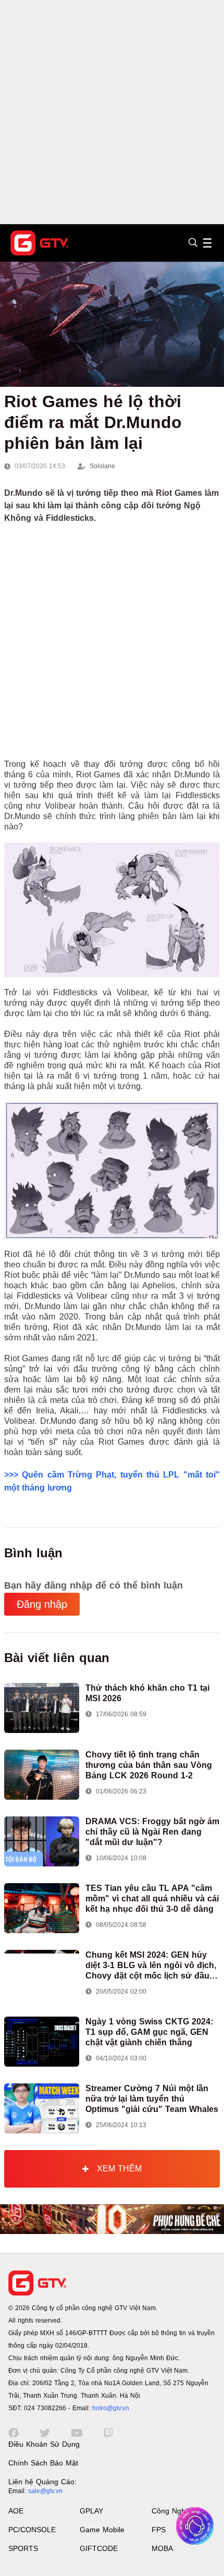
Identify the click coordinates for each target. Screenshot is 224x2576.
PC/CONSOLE (32, 2530)
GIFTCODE (99, 2548)
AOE (16, 2511)
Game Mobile (102, 2530)
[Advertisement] (112, 112)
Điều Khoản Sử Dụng (44, 2444)
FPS (159, 2530)
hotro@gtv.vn (111, 2408)
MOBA (162, 2548)
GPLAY (91, 2511)
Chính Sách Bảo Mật (43, 2463)
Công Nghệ (171, 2511)
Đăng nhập (42, 1604)
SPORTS (23, 2548)
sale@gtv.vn (45, 2491)
